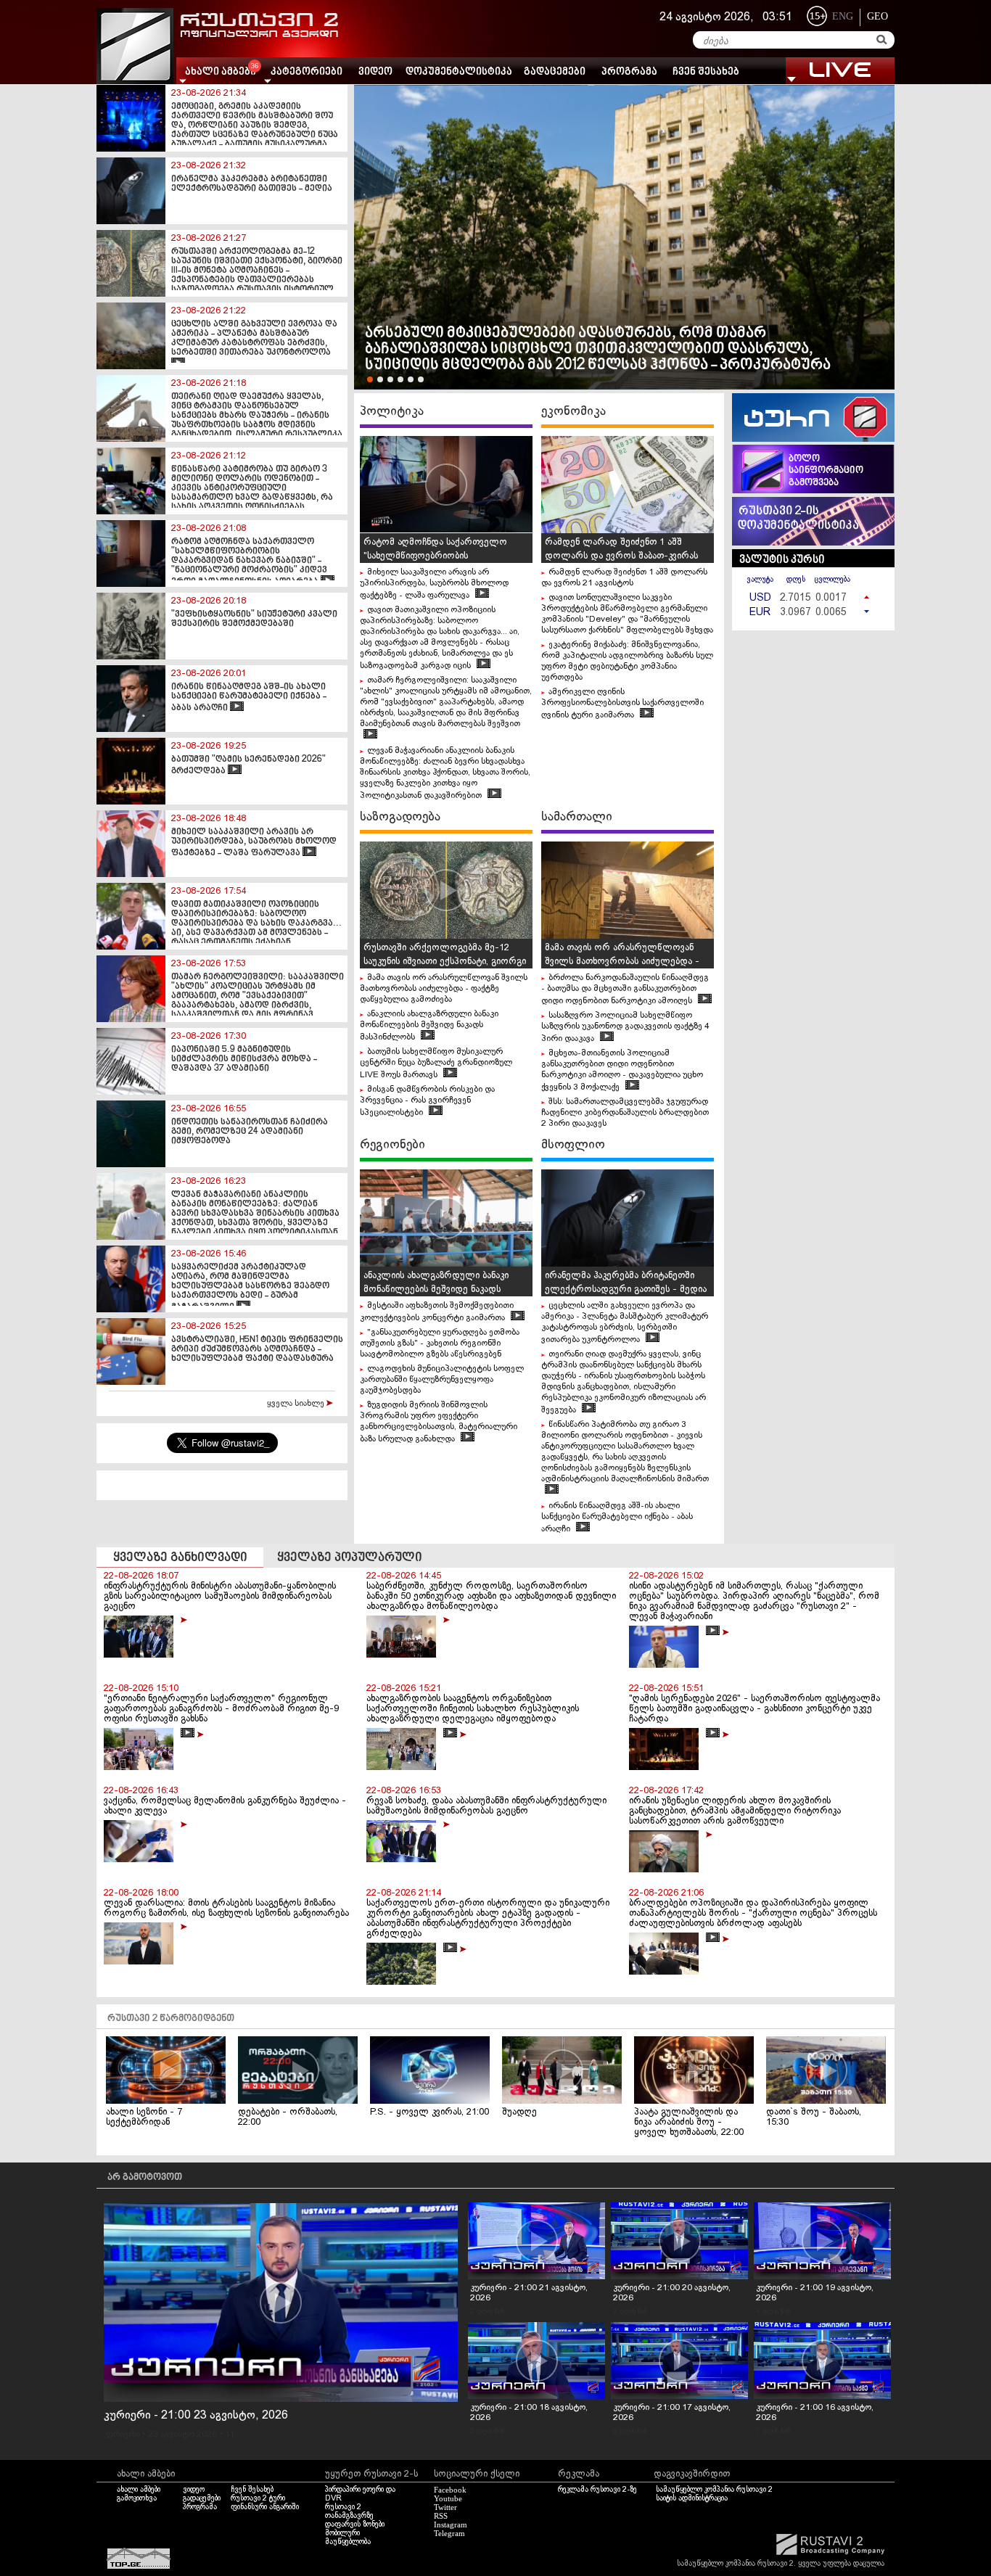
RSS (441, 2516)
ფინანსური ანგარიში (265, 2507)
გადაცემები (555, 72)
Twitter (445, 2507)
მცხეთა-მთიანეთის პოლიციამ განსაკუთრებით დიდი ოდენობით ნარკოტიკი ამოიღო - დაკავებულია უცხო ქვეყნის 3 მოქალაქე (622, 1070)
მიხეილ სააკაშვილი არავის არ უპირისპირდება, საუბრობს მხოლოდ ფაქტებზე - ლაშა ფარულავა (434, 584)
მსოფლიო (573, 1145)
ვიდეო (375, 72)
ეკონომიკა (573, 411)
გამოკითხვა (137, 2498)
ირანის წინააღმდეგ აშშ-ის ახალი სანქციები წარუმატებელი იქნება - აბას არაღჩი (617, 1518)
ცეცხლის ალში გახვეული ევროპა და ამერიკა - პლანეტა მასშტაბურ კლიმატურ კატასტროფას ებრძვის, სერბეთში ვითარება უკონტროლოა (625, 1323)
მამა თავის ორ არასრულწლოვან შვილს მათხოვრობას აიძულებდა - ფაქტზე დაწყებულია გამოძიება (444, 989)
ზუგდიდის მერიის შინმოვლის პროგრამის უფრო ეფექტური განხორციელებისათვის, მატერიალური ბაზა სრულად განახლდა (439, 1422)
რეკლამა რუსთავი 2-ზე (597, 2490)
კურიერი (122, 2435)
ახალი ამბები (139, 2490)
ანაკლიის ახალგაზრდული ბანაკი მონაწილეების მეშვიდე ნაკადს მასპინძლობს (429, 1026)
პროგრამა (629, 72)
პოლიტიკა (392, 411)
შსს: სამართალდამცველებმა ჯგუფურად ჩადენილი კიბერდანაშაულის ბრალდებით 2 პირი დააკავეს (625, 1113)
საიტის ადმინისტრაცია (692, 2498)
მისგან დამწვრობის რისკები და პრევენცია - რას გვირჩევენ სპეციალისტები (427, 1101)
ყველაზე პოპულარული (350, 1558)
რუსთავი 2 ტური (258, 2498)
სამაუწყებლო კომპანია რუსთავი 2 (714, 2490)
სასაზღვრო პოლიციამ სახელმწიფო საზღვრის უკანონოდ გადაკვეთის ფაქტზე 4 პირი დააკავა (625, 1027)
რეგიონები (392, 1145)
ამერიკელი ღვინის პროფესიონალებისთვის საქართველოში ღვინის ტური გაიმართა (622, 704)
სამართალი (577, 817)
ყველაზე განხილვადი (180, 1558)
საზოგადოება (400, 817)
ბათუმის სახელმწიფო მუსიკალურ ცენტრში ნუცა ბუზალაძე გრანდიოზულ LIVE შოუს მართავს (436, 1063)
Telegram (449, 2533)
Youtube (448, 2498)
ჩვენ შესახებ (706, 72)
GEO (877, 16)
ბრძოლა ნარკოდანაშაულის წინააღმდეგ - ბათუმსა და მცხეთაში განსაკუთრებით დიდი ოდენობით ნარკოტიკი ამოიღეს (625, 989)
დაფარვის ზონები (355, 2524)
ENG (843, 16)
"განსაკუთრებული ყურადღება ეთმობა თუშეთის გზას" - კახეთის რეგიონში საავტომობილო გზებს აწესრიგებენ (440, 1343)
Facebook (450, 2490)
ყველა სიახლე (297, 1404)
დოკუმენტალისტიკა (459, 72)
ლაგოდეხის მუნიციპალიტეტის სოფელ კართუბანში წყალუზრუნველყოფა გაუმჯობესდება (442, 1380)
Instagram (451, 2524)
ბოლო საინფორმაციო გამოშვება (826, 471)
